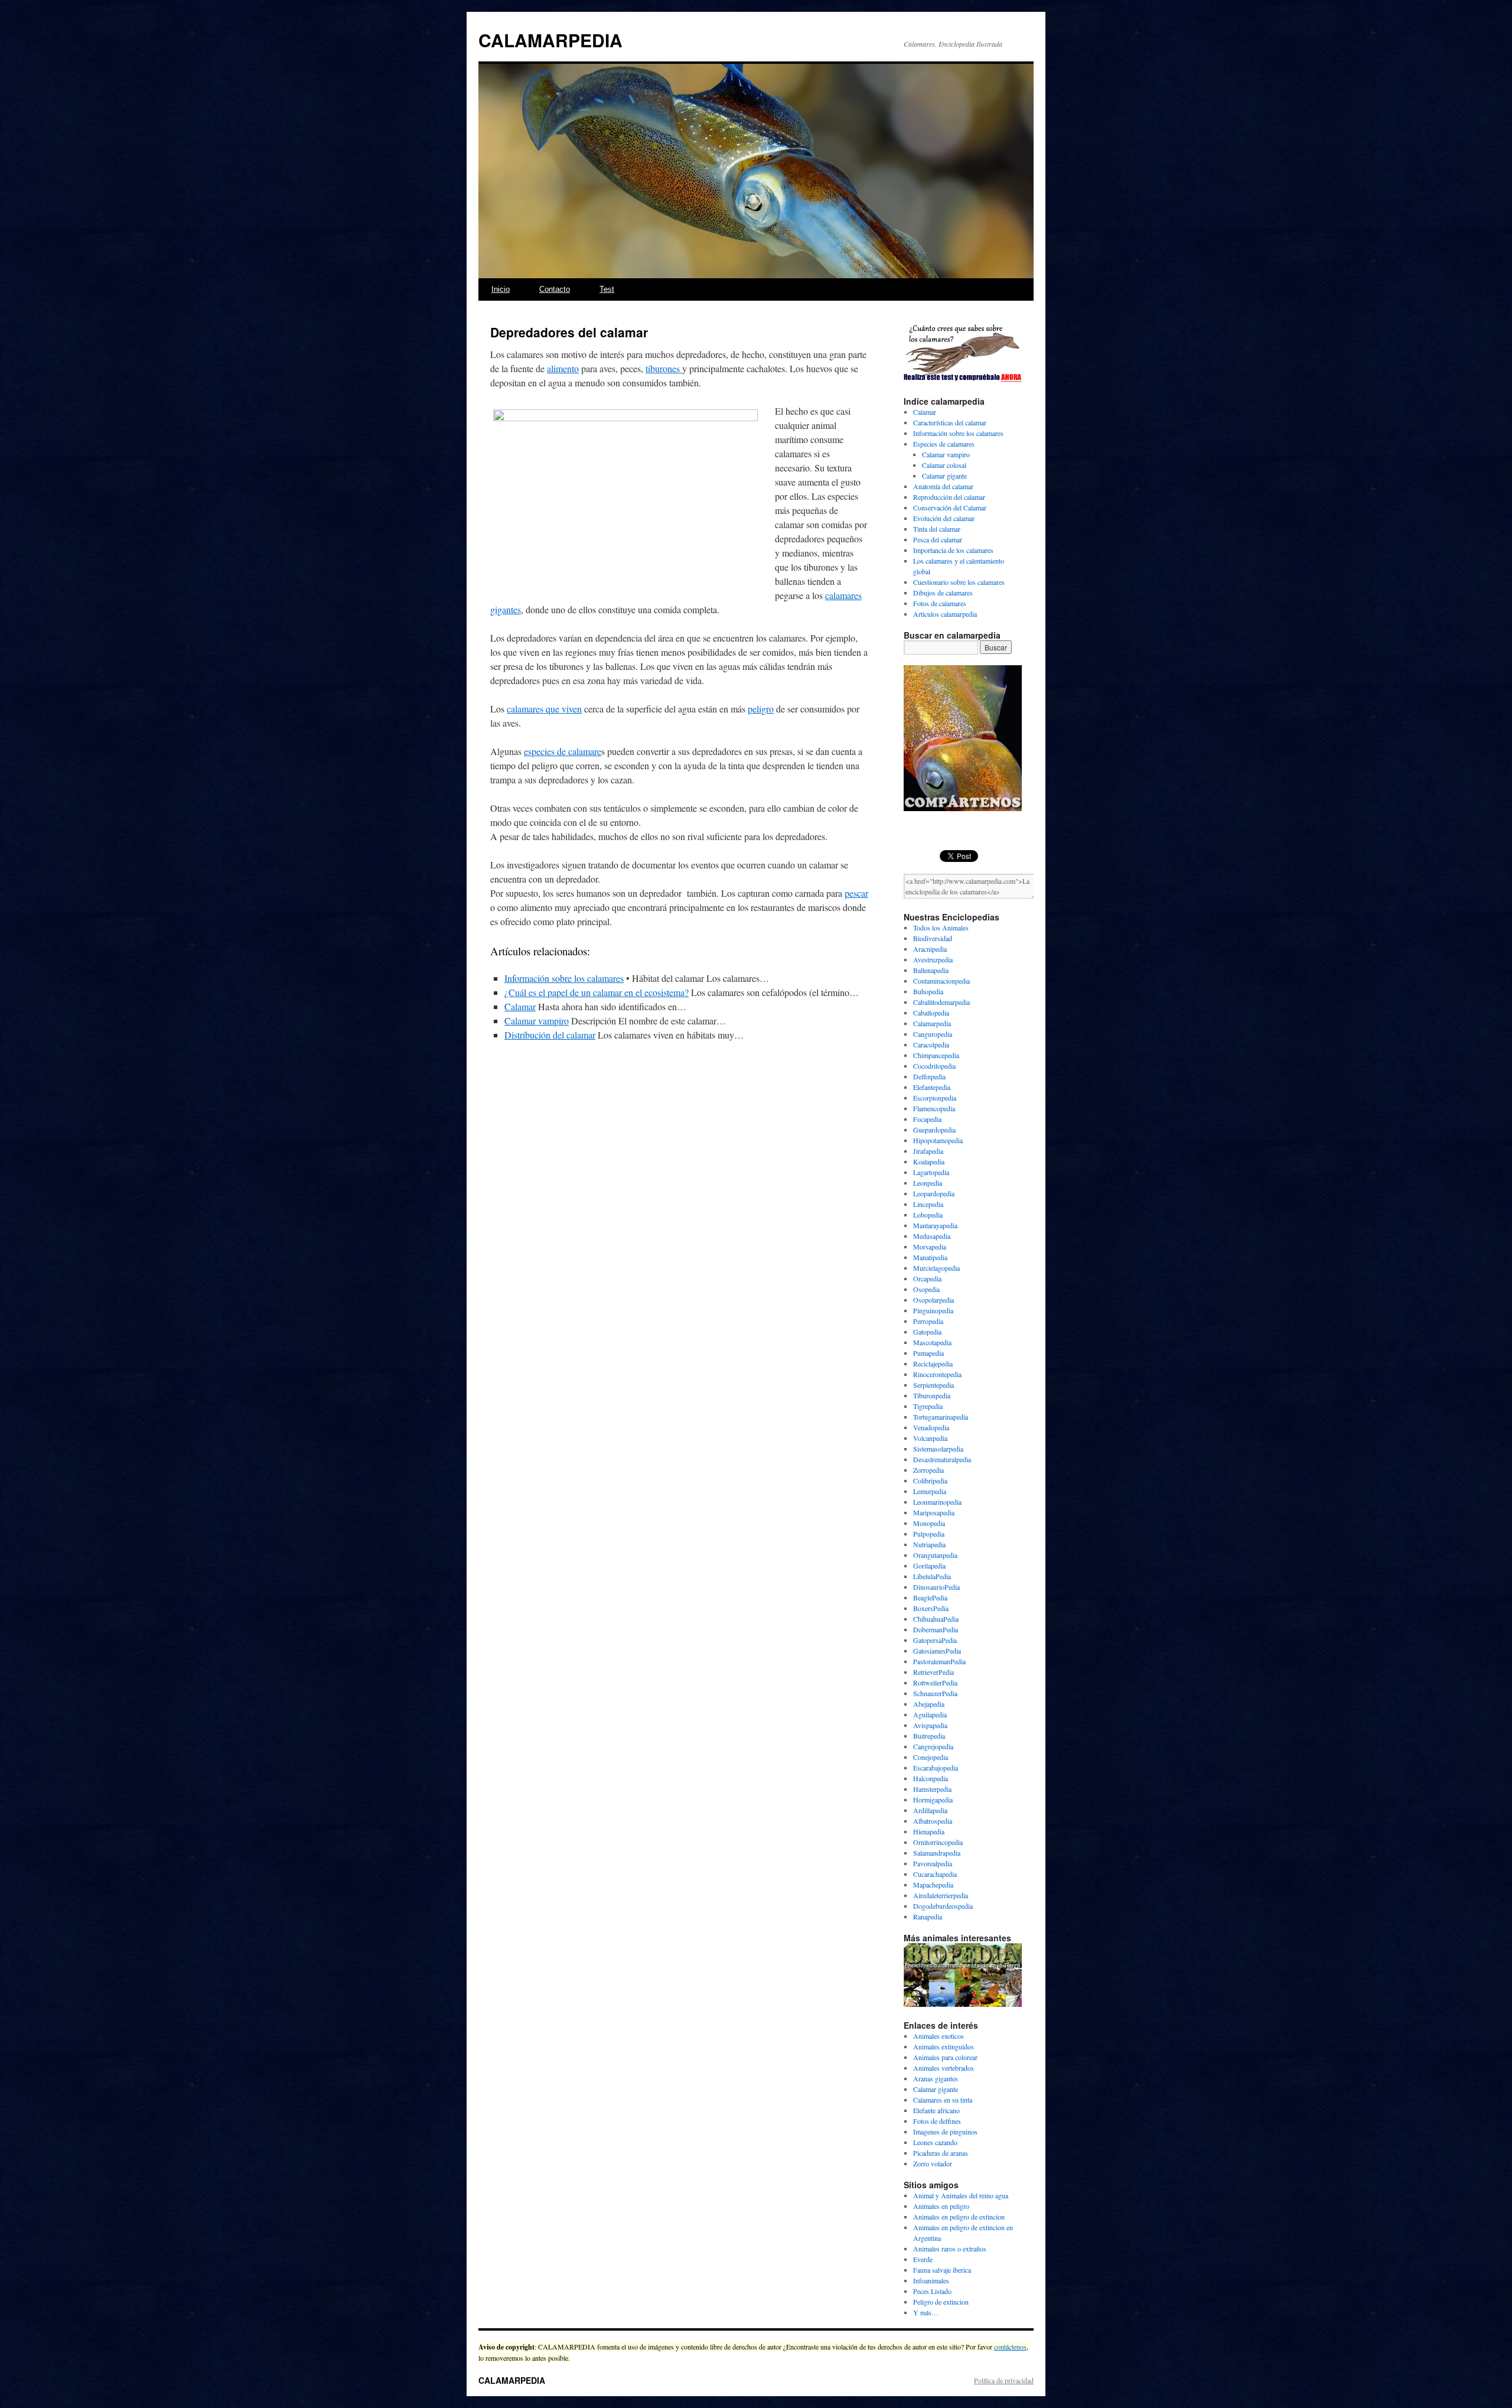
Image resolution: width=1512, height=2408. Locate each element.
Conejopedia (931, 1757)
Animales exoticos (939, 2036)
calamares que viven (544, 709)
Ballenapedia (931, 970)
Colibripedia (930, 1480)
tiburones (664, 368)
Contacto (555, 289)
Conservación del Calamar (950, 507)
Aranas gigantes (936, 2078)
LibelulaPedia (932, 1576)
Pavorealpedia (933, 1863)
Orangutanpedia (935, 1555)
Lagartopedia (931, 1172)
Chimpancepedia (936, 1055)
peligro (761, 709)
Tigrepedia (928, 1406)
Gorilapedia (929, 1566)
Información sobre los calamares (564, 978)
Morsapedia (930, 1247)
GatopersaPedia (935, 1640)
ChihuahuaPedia (936, 1619)
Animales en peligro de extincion (959, 2217)
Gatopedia (927, 1332)
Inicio (501, 289)
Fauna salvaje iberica (942, 2270)
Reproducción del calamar (949, 497)
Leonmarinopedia (937, 1502)
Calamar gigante (944, 476)
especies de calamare (563, 751)
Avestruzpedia (933, 959)
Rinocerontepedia (937, 1374)
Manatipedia (930, 1257)
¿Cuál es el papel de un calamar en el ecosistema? (597, 992)
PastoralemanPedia (939, 1661)
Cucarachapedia (935, 1874)
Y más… (926, 2312)
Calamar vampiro (537, 1021)
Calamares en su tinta (943, 2100)
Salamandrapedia (937, 1853)
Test (607, 289)
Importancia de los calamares (953, 550)
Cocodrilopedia (934, 1066)
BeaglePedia (930, 1597)
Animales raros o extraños (950, 2248)
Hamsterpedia (932, 1789)
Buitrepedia (929, 1736)
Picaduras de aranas (941, 2153)
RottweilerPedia (935, 1683)
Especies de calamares (944, 444)
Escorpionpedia (935, 1098)
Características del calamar (950, 422)
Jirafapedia (928, 1151)
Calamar (520, 1006)
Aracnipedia (930, 949)
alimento (563, 368)
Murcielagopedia (936, 1268)
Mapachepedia (933, 1885)
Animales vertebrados (944, 2068)
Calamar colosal (944, 465)
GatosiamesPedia (937, 1651)
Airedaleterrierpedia (941, 1895)
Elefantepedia (932, 1087)
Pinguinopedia (933, 1310)
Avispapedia (930, 1725)
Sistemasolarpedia (938, 1449)
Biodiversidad (933, 938)
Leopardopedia (934, 1193)
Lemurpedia (930, 1491)
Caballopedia (931, 1013)
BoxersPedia (931, 1608)
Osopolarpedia (933, 1300)
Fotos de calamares (940, 603)
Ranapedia (928, 1916)
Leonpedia (928, 1183)
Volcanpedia (930, 1438)
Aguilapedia (930, 1714)
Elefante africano (936, 2110)
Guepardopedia (934, 1130)
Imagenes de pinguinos (945, 2132)
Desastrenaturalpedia (942, 1459)
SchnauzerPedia (935, 1693)
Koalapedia (929, 1161)
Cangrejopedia (933, 1746)
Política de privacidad (1004, 2380)
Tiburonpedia (932, 1395)
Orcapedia (927, 1278)
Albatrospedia (933, 1821)
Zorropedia (928, 1470)
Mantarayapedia (935, 1225)
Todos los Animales (941, 928)
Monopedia (929, 1523)
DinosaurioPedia (936, 1587)
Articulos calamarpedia (945, 614)
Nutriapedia (929, 1544)
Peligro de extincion (941, 2302)
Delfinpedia (929, 1076)
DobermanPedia (936, 1629)
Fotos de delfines (937, 2121)
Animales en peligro (941, 2206)
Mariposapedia (934, 1512)
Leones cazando (935, 2142)
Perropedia (928, 1321)
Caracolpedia (931, 1044)
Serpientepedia (933, 1385)
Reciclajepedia (933, 1364)
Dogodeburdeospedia (943, 1906)
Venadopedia (931, 1427)
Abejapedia (929, 1704)
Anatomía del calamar (943, 486)
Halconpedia (931, 1778)
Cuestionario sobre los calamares (959, 582)
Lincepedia (928, 1204)
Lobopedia (928, 1215)
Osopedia (926, 1289)
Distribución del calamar (550, 1035)
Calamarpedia (932, 1023)
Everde (923, 2259)
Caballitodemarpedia (941, 1002)
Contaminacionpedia (941, 981)
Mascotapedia (932, 1342)
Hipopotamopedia (938, 1140)
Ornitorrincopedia (938, 1842)
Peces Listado (932, 2291)
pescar (856, 893)
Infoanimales (931, 2280)
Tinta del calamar (937, 529)
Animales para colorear (945, 2057)
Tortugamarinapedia (941, 1417)
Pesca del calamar (938, 539)
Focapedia (927, 1119)
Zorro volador (933, 2163)
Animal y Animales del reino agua (961, 2195)
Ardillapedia (930, 1810)
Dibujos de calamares (943, 593)
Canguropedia (933, 1034)
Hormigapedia (933, 1800)
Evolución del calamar (944, 518)
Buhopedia (928, 991)
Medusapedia (932, 1236)
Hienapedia (929, 1831)
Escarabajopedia (936, 1768)
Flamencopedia (934, 1108)
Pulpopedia (929, 1534)
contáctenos (1010, 2347)
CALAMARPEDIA (550, 40)
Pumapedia (928, 1353)
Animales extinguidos (944, 2046)
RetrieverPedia (933, 1672)
